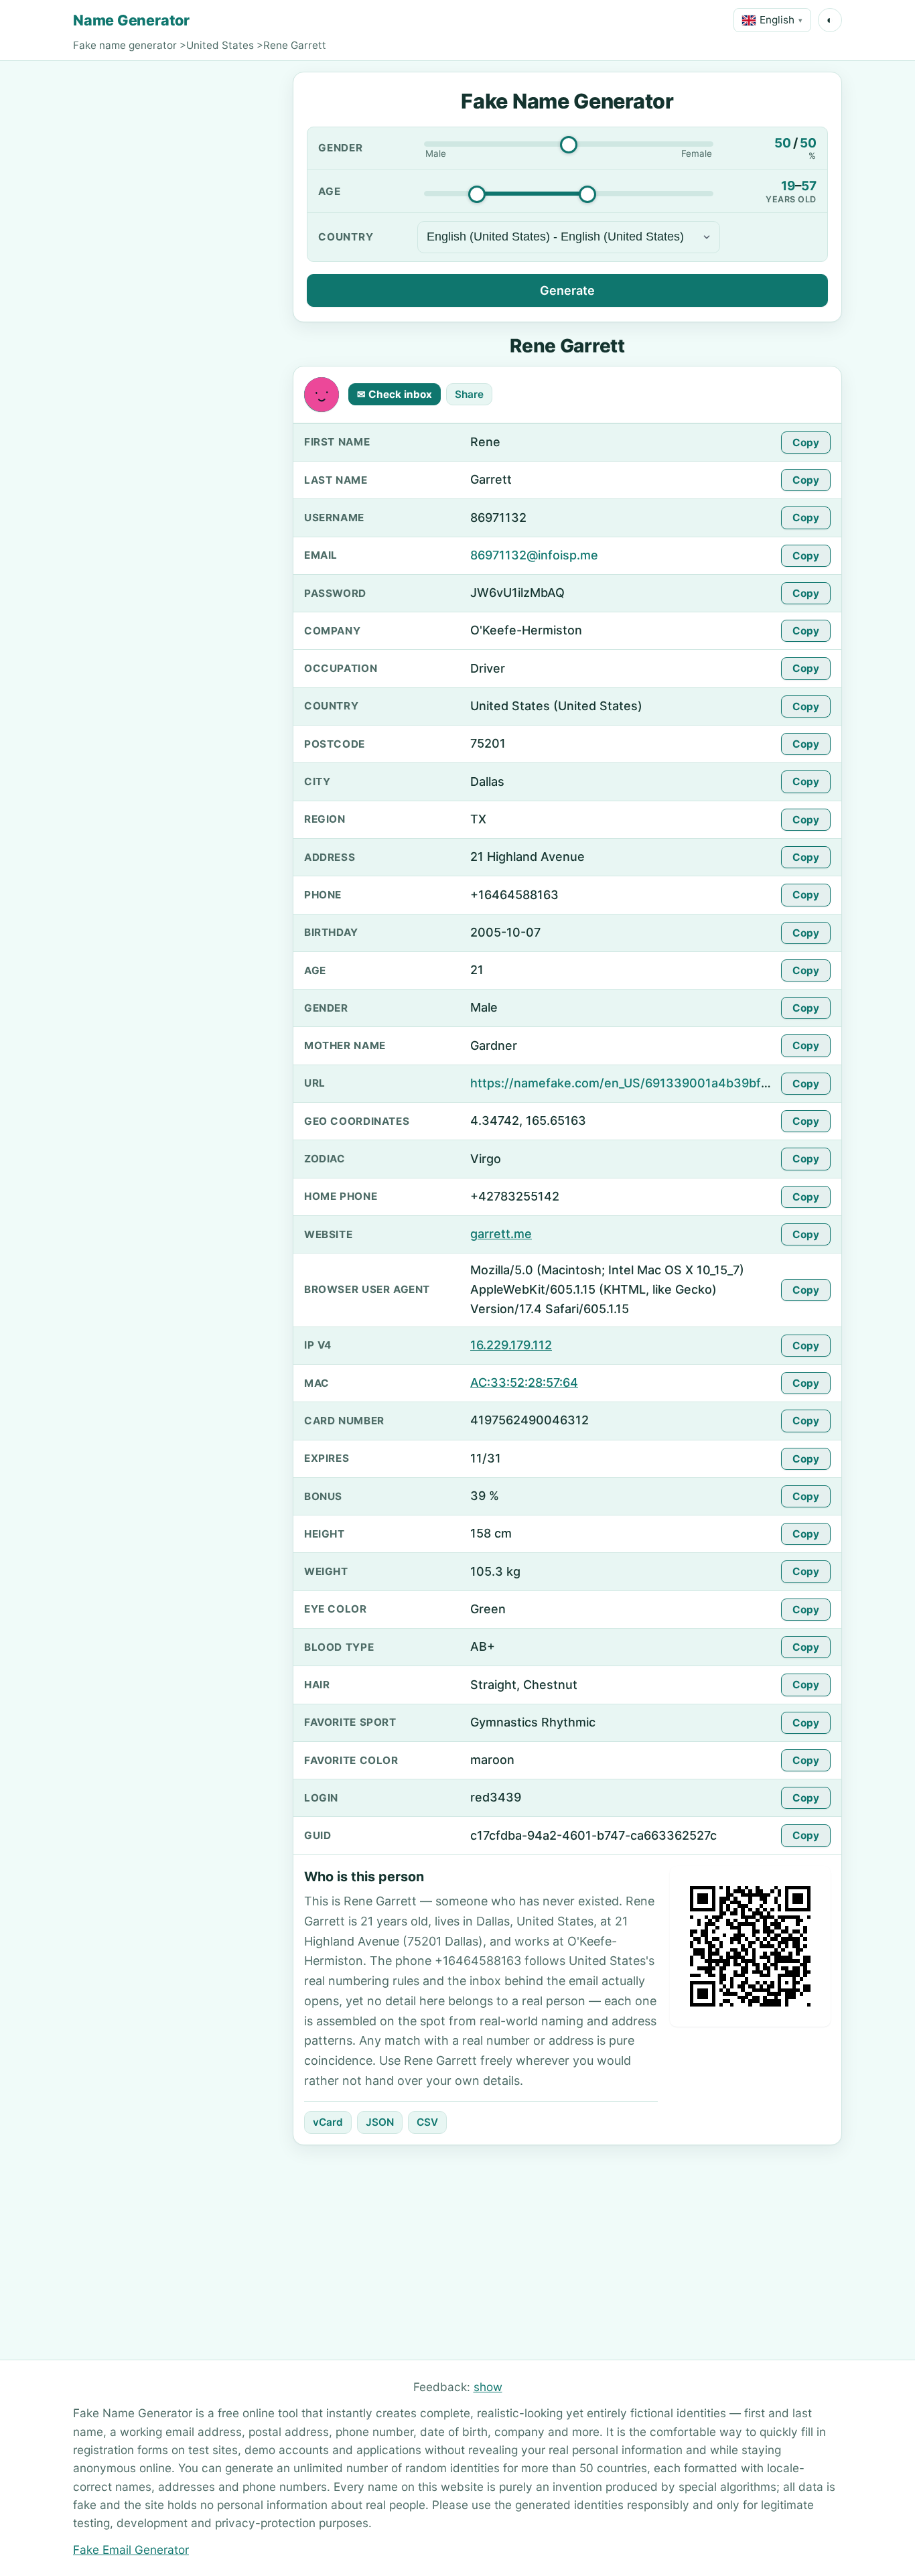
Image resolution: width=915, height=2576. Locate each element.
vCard (328, 2122)
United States (220, 45)
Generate (567, 290)
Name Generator (131, 20)
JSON (380, 2122)
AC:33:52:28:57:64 (524, 1382)
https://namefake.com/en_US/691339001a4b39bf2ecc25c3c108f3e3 (673, 1083)
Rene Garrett (295, 45)
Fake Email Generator (131, 2550)
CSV (427, 2122)
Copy (806, 443)
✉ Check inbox (395, 394)
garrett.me (501, 1234)
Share (469, 394)
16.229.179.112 (511, 1345)
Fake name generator (125, 45)
